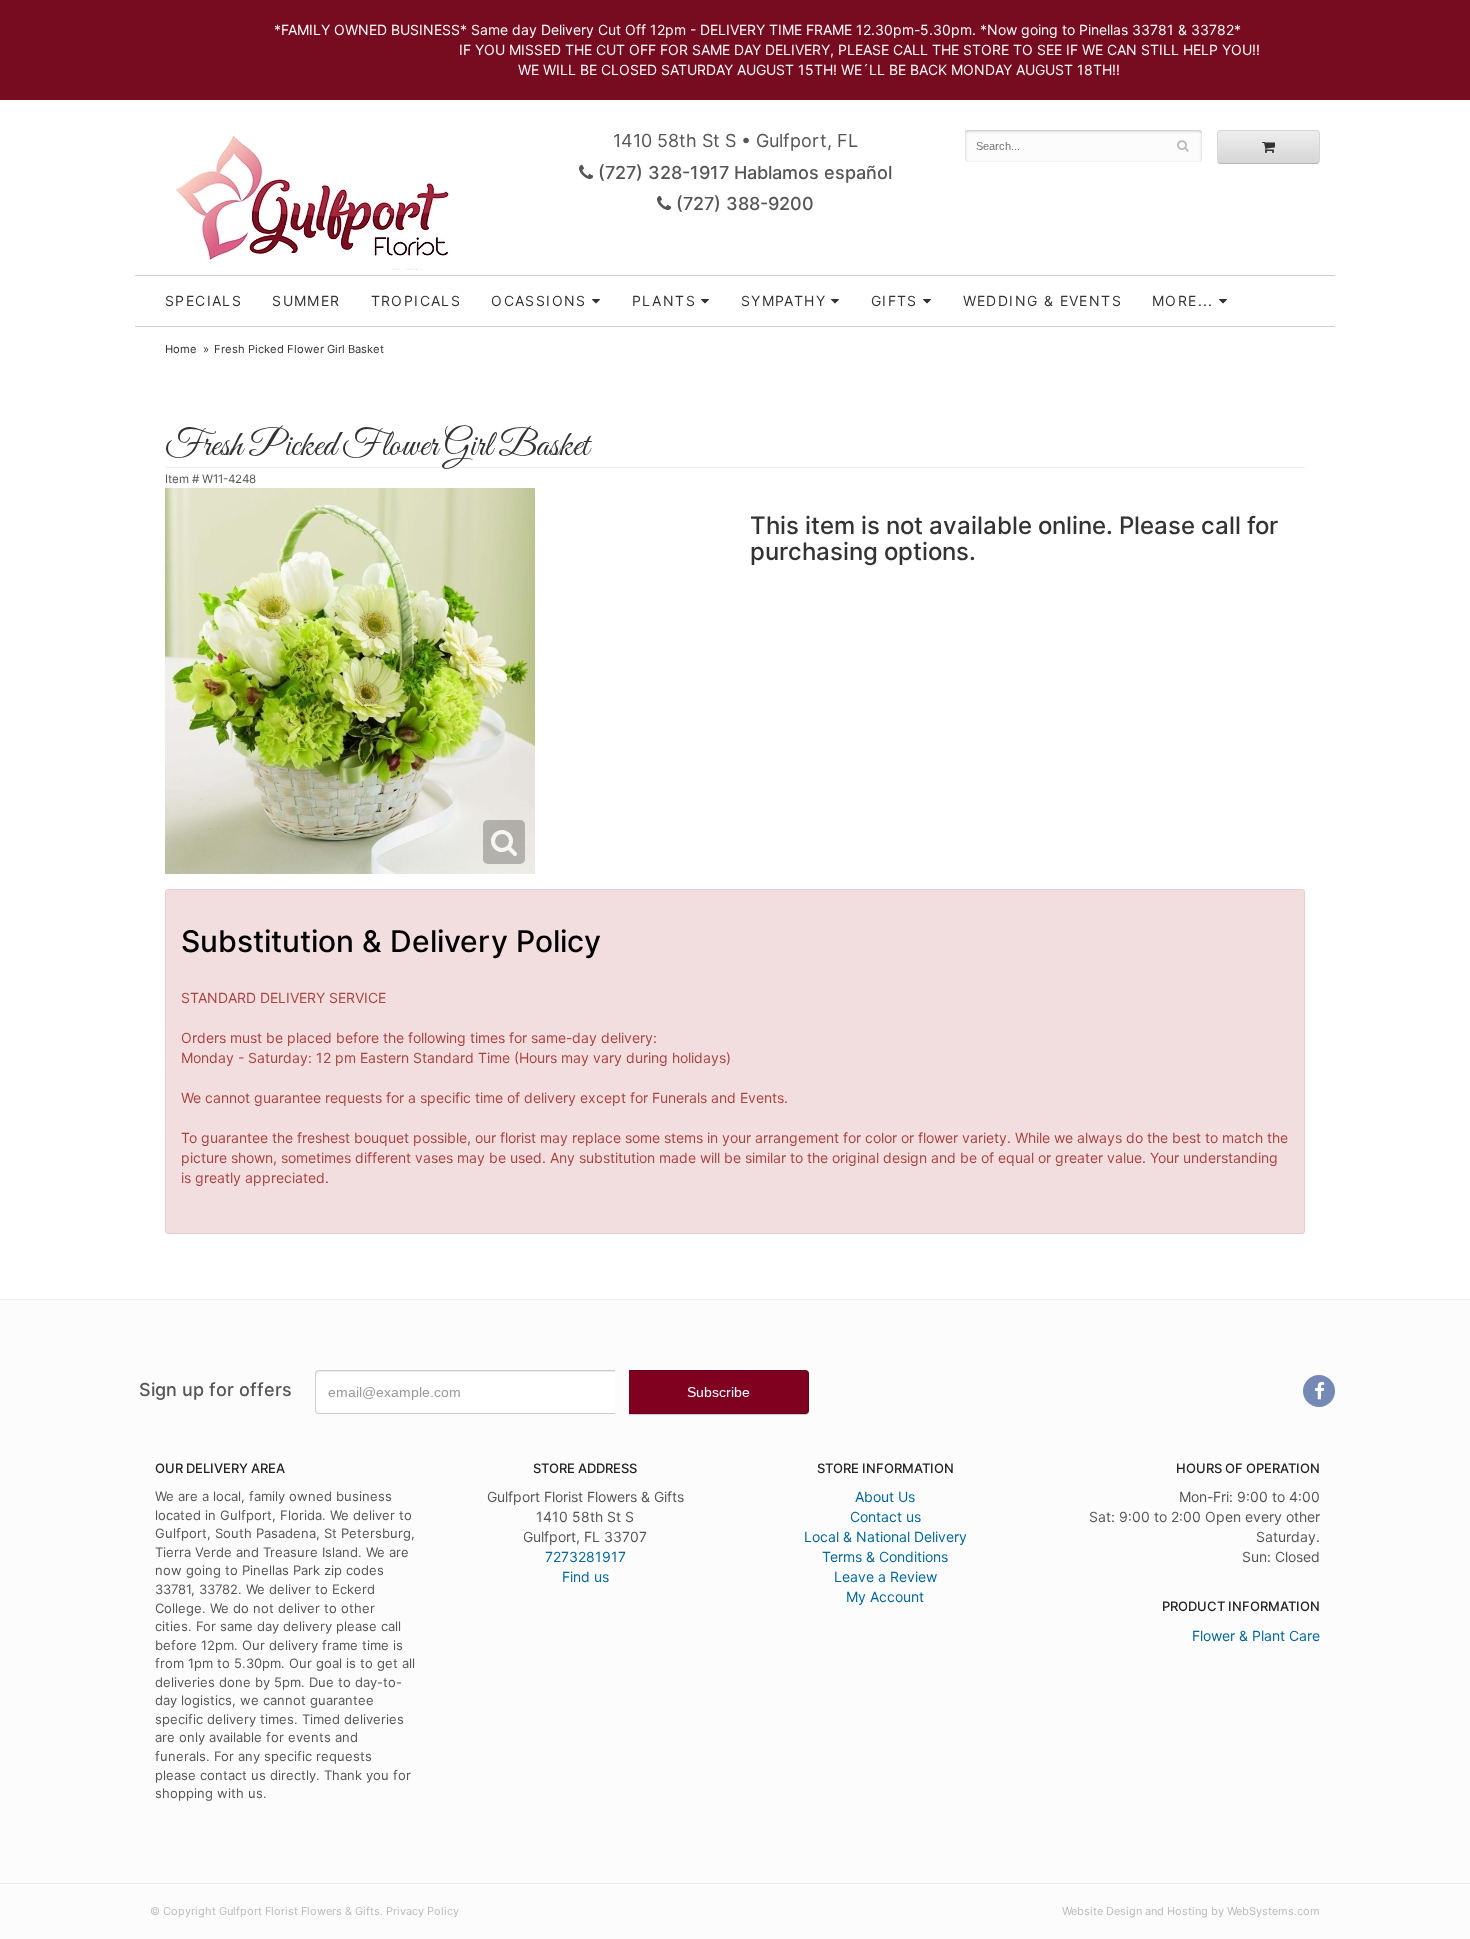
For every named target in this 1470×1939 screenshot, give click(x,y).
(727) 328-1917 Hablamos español (742, 172)
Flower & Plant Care (1256, 1635)
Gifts (894, 300)
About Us (885, 1496)
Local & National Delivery (885, 1536)
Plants (664, 300)
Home (181, 349)
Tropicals (416, 300)
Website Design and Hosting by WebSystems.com (1191, 1911)
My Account (885, 1596)
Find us (585, 1576)
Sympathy (783, 300)
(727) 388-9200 (742, 203)
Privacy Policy (422, 1911)
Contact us (885, 1516)
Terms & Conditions (885, 1556)
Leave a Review (885, 1576)
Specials (203, 300)
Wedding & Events (1042, 300)
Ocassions (539, 300)
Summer (306, 300)
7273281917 (585, 1556)
